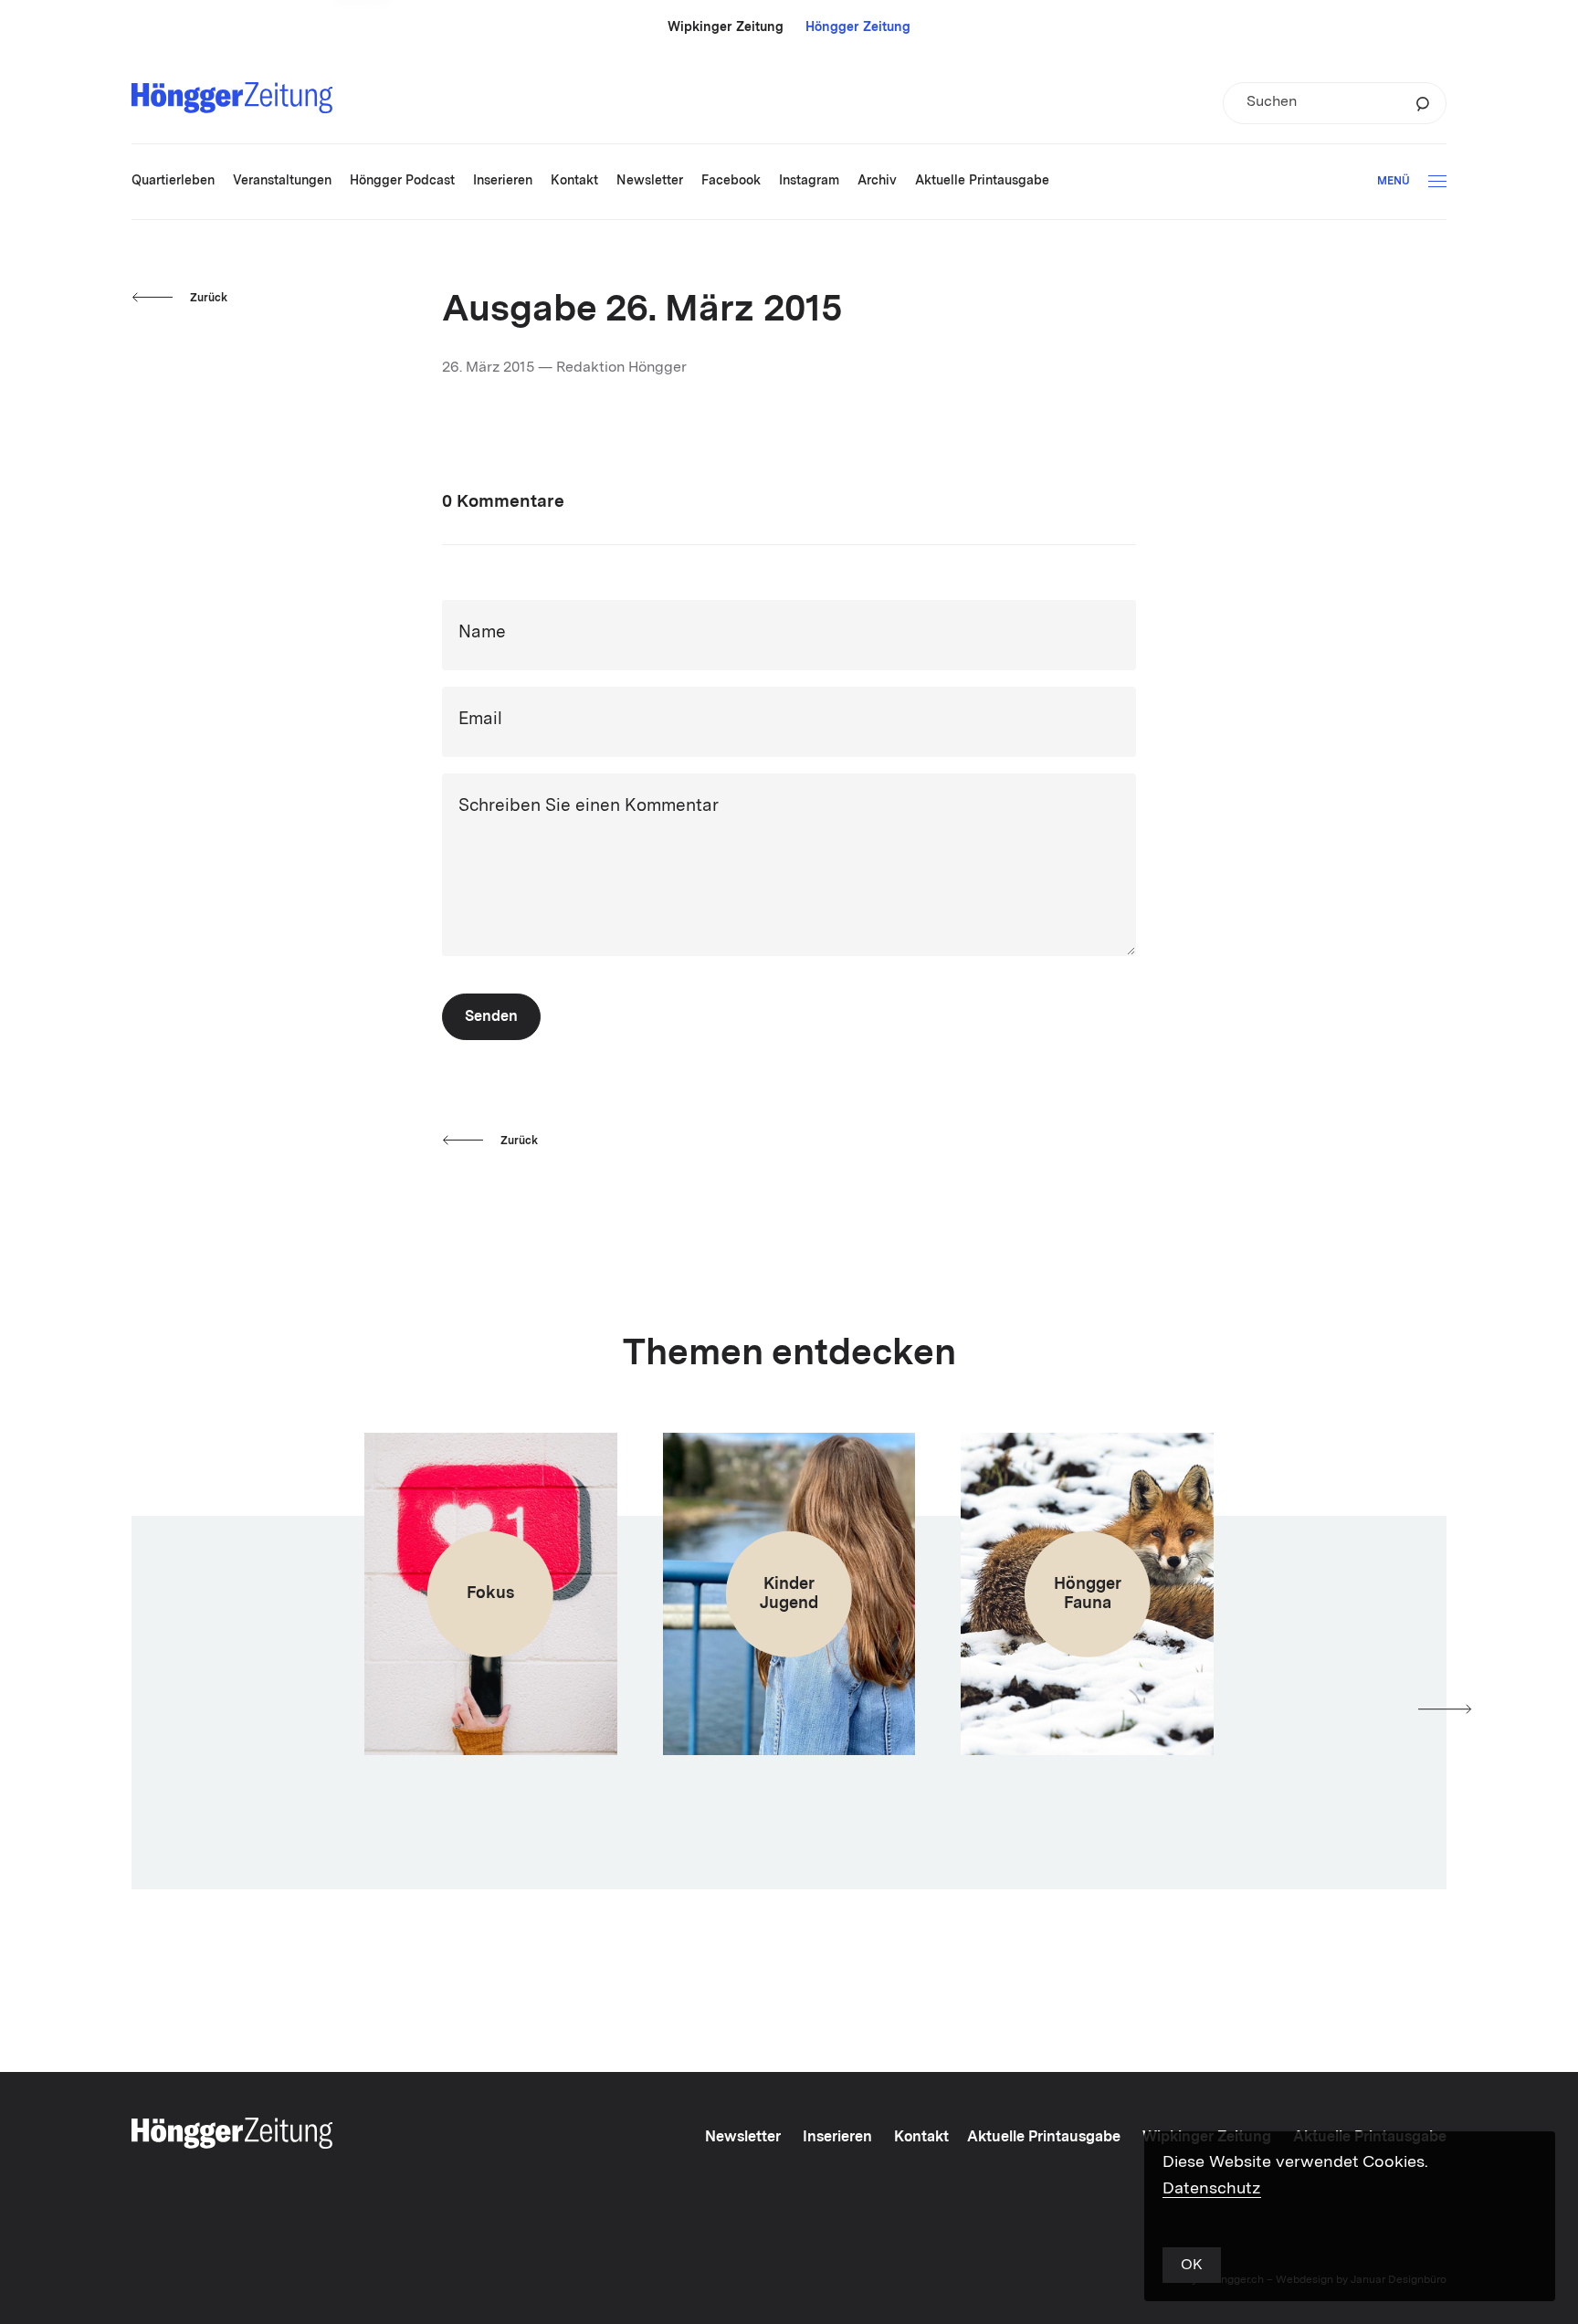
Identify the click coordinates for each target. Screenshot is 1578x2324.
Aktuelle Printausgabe (1044, 2138)
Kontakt (921, 2138)
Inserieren (837, 2138)
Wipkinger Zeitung (726, 27)
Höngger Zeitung (858, 27)
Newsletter (743, 2138)
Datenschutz (1212, 2189)
